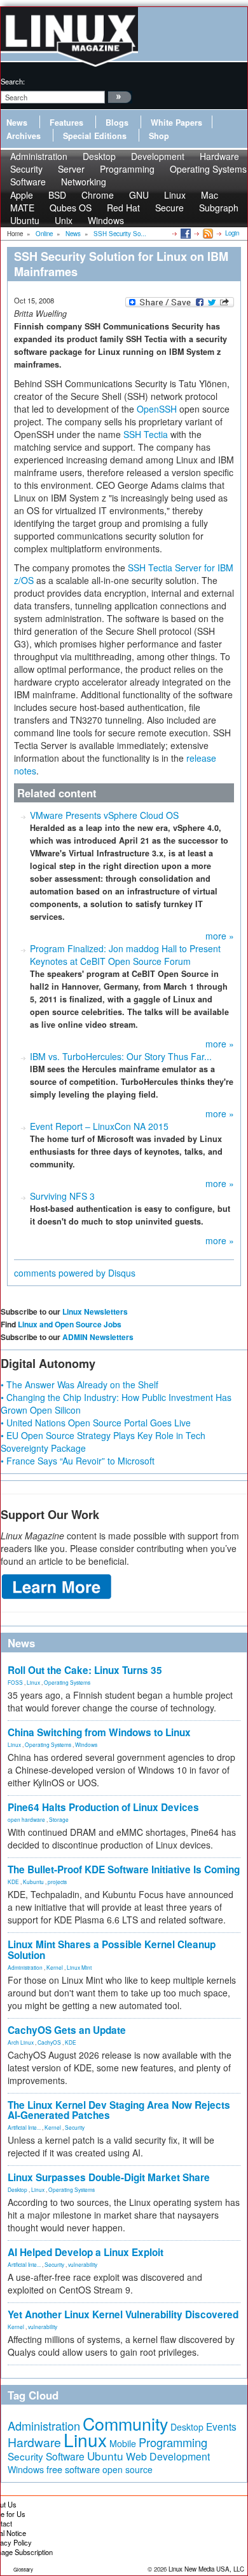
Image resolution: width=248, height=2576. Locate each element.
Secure (169, 208)
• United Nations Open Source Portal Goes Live (96, 1423)
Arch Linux (21, 2042)
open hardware (26, 1819)
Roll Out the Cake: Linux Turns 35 (85, 1670)
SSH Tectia (146, 434)
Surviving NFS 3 (62, 1196)
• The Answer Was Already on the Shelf (79, 1384)
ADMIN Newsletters (98, 1337)
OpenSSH (157, 409)
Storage (59, 1819)
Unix (64, 220)
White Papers (176, 123)
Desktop (17, 2189)
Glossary (23, 2569)
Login (232, 233)
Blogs (117, 123)
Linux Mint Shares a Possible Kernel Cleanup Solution (112, 1950)
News (17, 123)
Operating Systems (208, 169)
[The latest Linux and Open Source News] (207, 233)
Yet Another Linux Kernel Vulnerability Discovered (123, 2314)
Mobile (123, 2443)
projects (57, 1882)
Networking (84, 182)
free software (73, 2469)
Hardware (34, 2442)
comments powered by (75, 1273)
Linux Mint (79, 1967)
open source (127, 2469)
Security (75, 2127)
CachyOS (49, 2042)
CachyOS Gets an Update (67, 2030)
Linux (33, 1682)
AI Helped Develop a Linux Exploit (86, 2252)
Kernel (55, 1967)
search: (13, 81)
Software (28, 182)
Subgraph (219, 208)
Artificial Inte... (24, 2127)
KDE (13, 1882)
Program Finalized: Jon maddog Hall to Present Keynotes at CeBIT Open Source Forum (125, 955)
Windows (106, 220)
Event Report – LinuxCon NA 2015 (99, 1126)
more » (220, 936)
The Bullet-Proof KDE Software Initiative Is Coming (124, 1869)
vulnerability (83, 2264)
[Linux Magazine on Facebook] (185, 233)
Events (221, 2426)
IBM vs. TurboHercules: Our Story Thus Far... (121, 1056)
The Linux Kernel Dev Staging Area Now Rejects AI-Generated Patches (119, 2110)
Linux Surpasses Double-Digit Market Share (109, 2177)
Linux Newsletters (95, 1311)
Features (66, 123)
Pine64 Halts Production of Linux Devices (103, 1807)
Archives (24, 136)
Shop (159, 136)
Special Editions (95, 136)
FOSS (15, 1682)
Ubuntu (25, 220)
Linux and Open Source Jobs (70, 1324)
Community (125, 2423)
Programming (127, 169)
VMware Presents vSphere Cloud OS (104, 815)
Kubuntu (33, 1882)
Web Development (168, 2456)
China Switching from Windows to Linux (99, 1732)
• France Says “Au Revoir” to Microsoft (78, 1461)
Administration (25, 1967)
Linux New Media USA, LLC (206, 2569)
